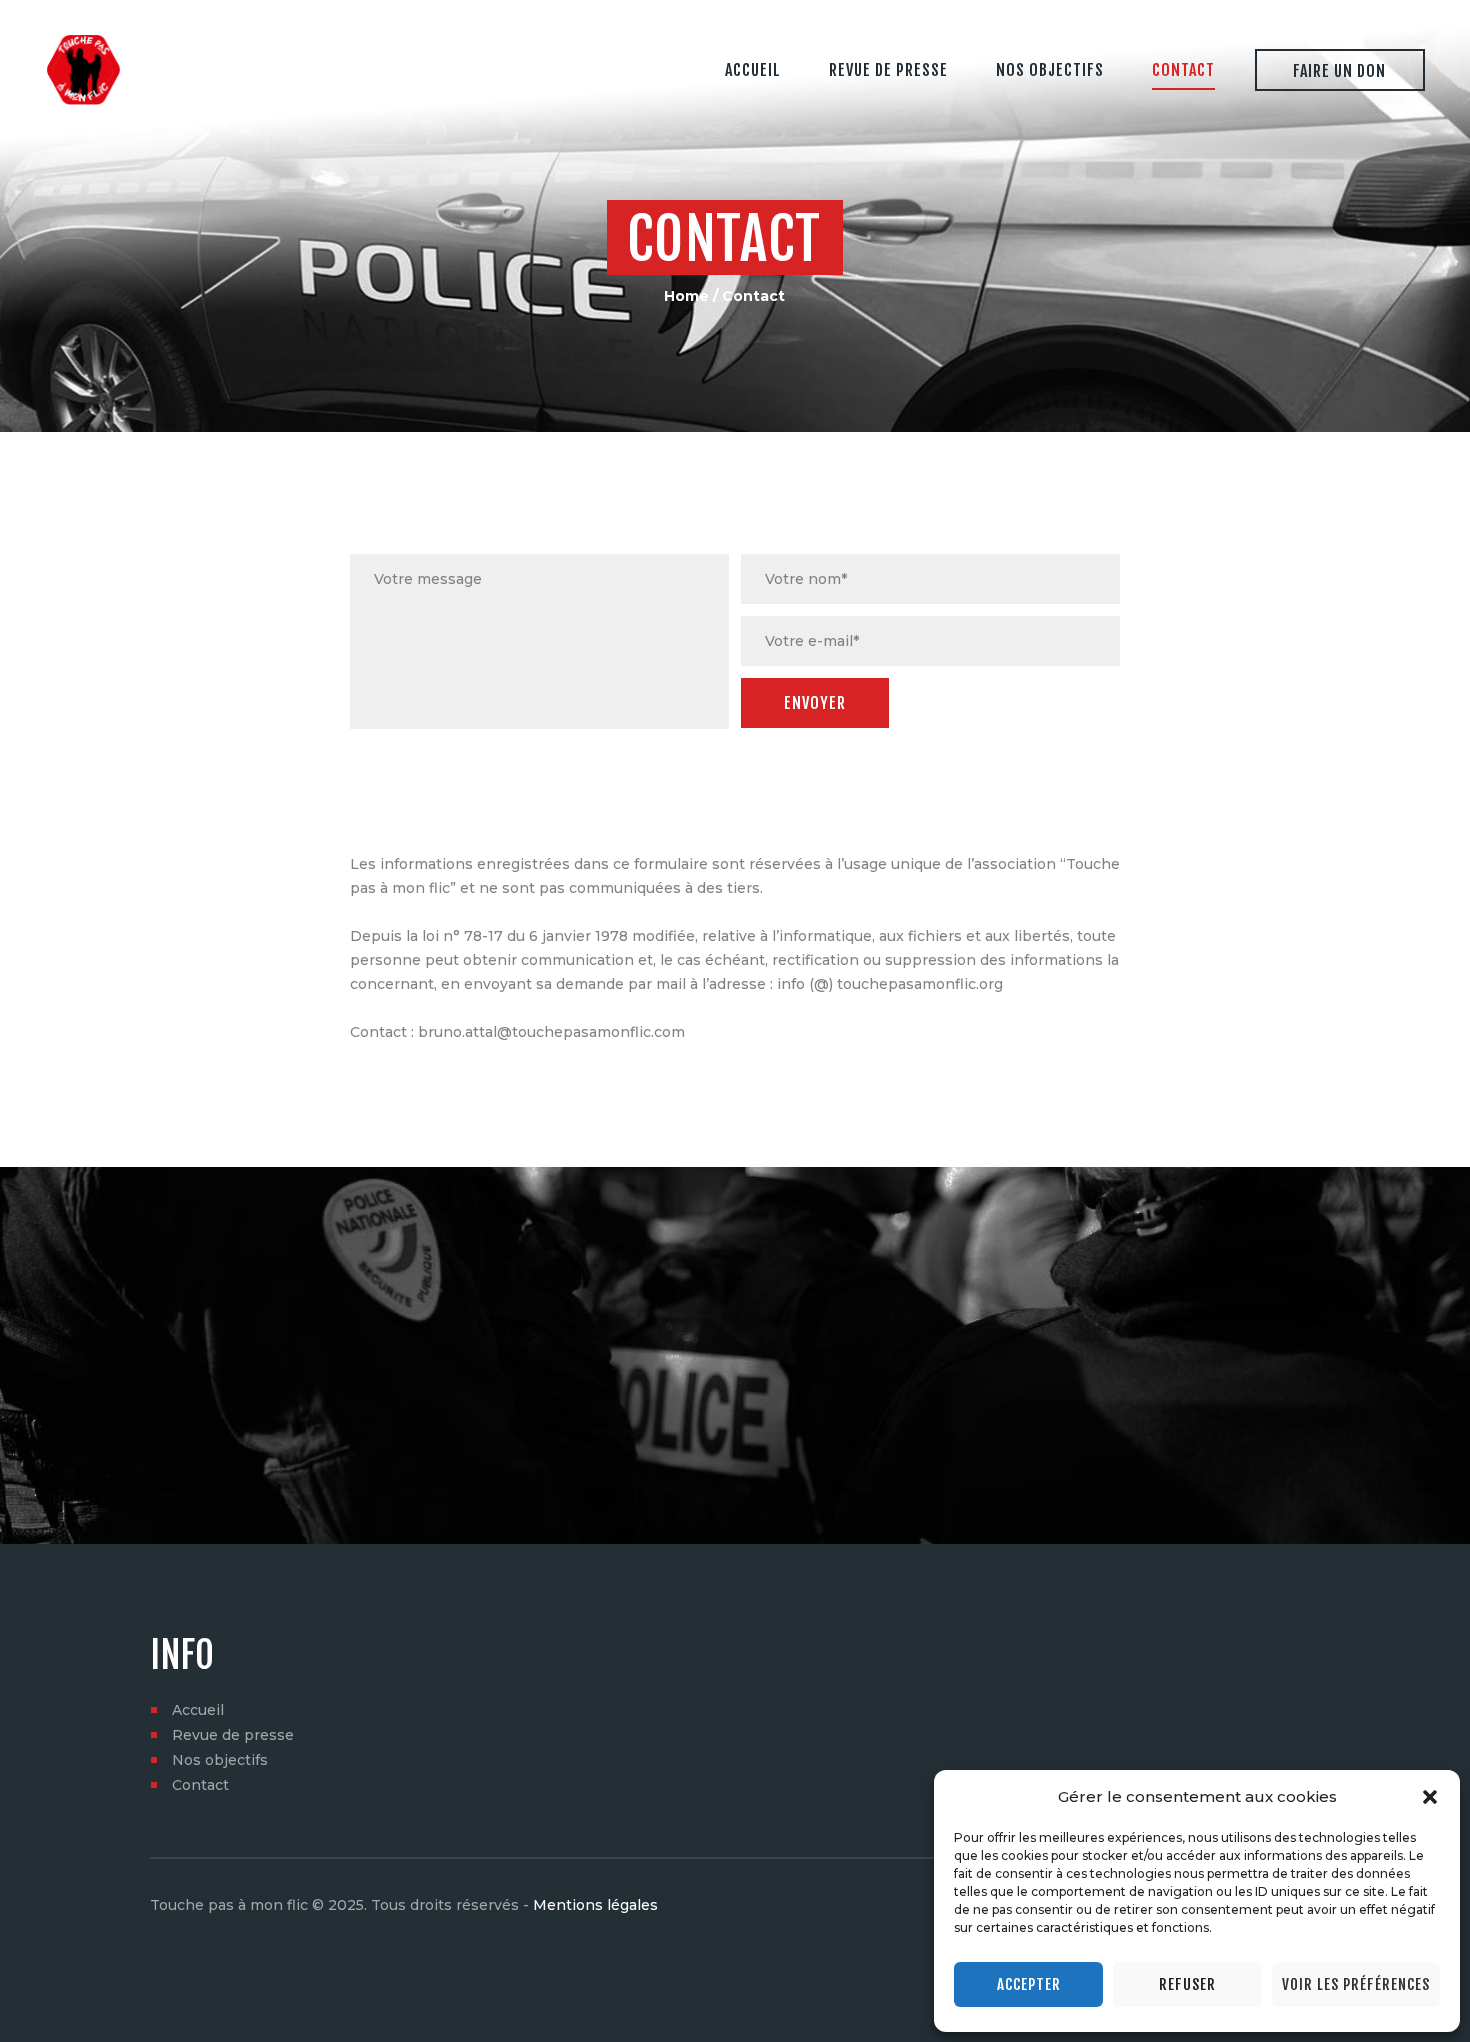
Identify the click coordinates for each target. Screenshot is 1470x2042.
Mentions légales (595, 1905)
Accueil (198, 1710)
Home (686, 296)
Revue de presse (233, 1735)
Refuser (1187, 1984)
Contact (200, 1785)
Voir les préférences (1356, 1984)
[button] (1430, 1797)
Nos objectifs (220, 1760)
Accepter (1029, 1984)
